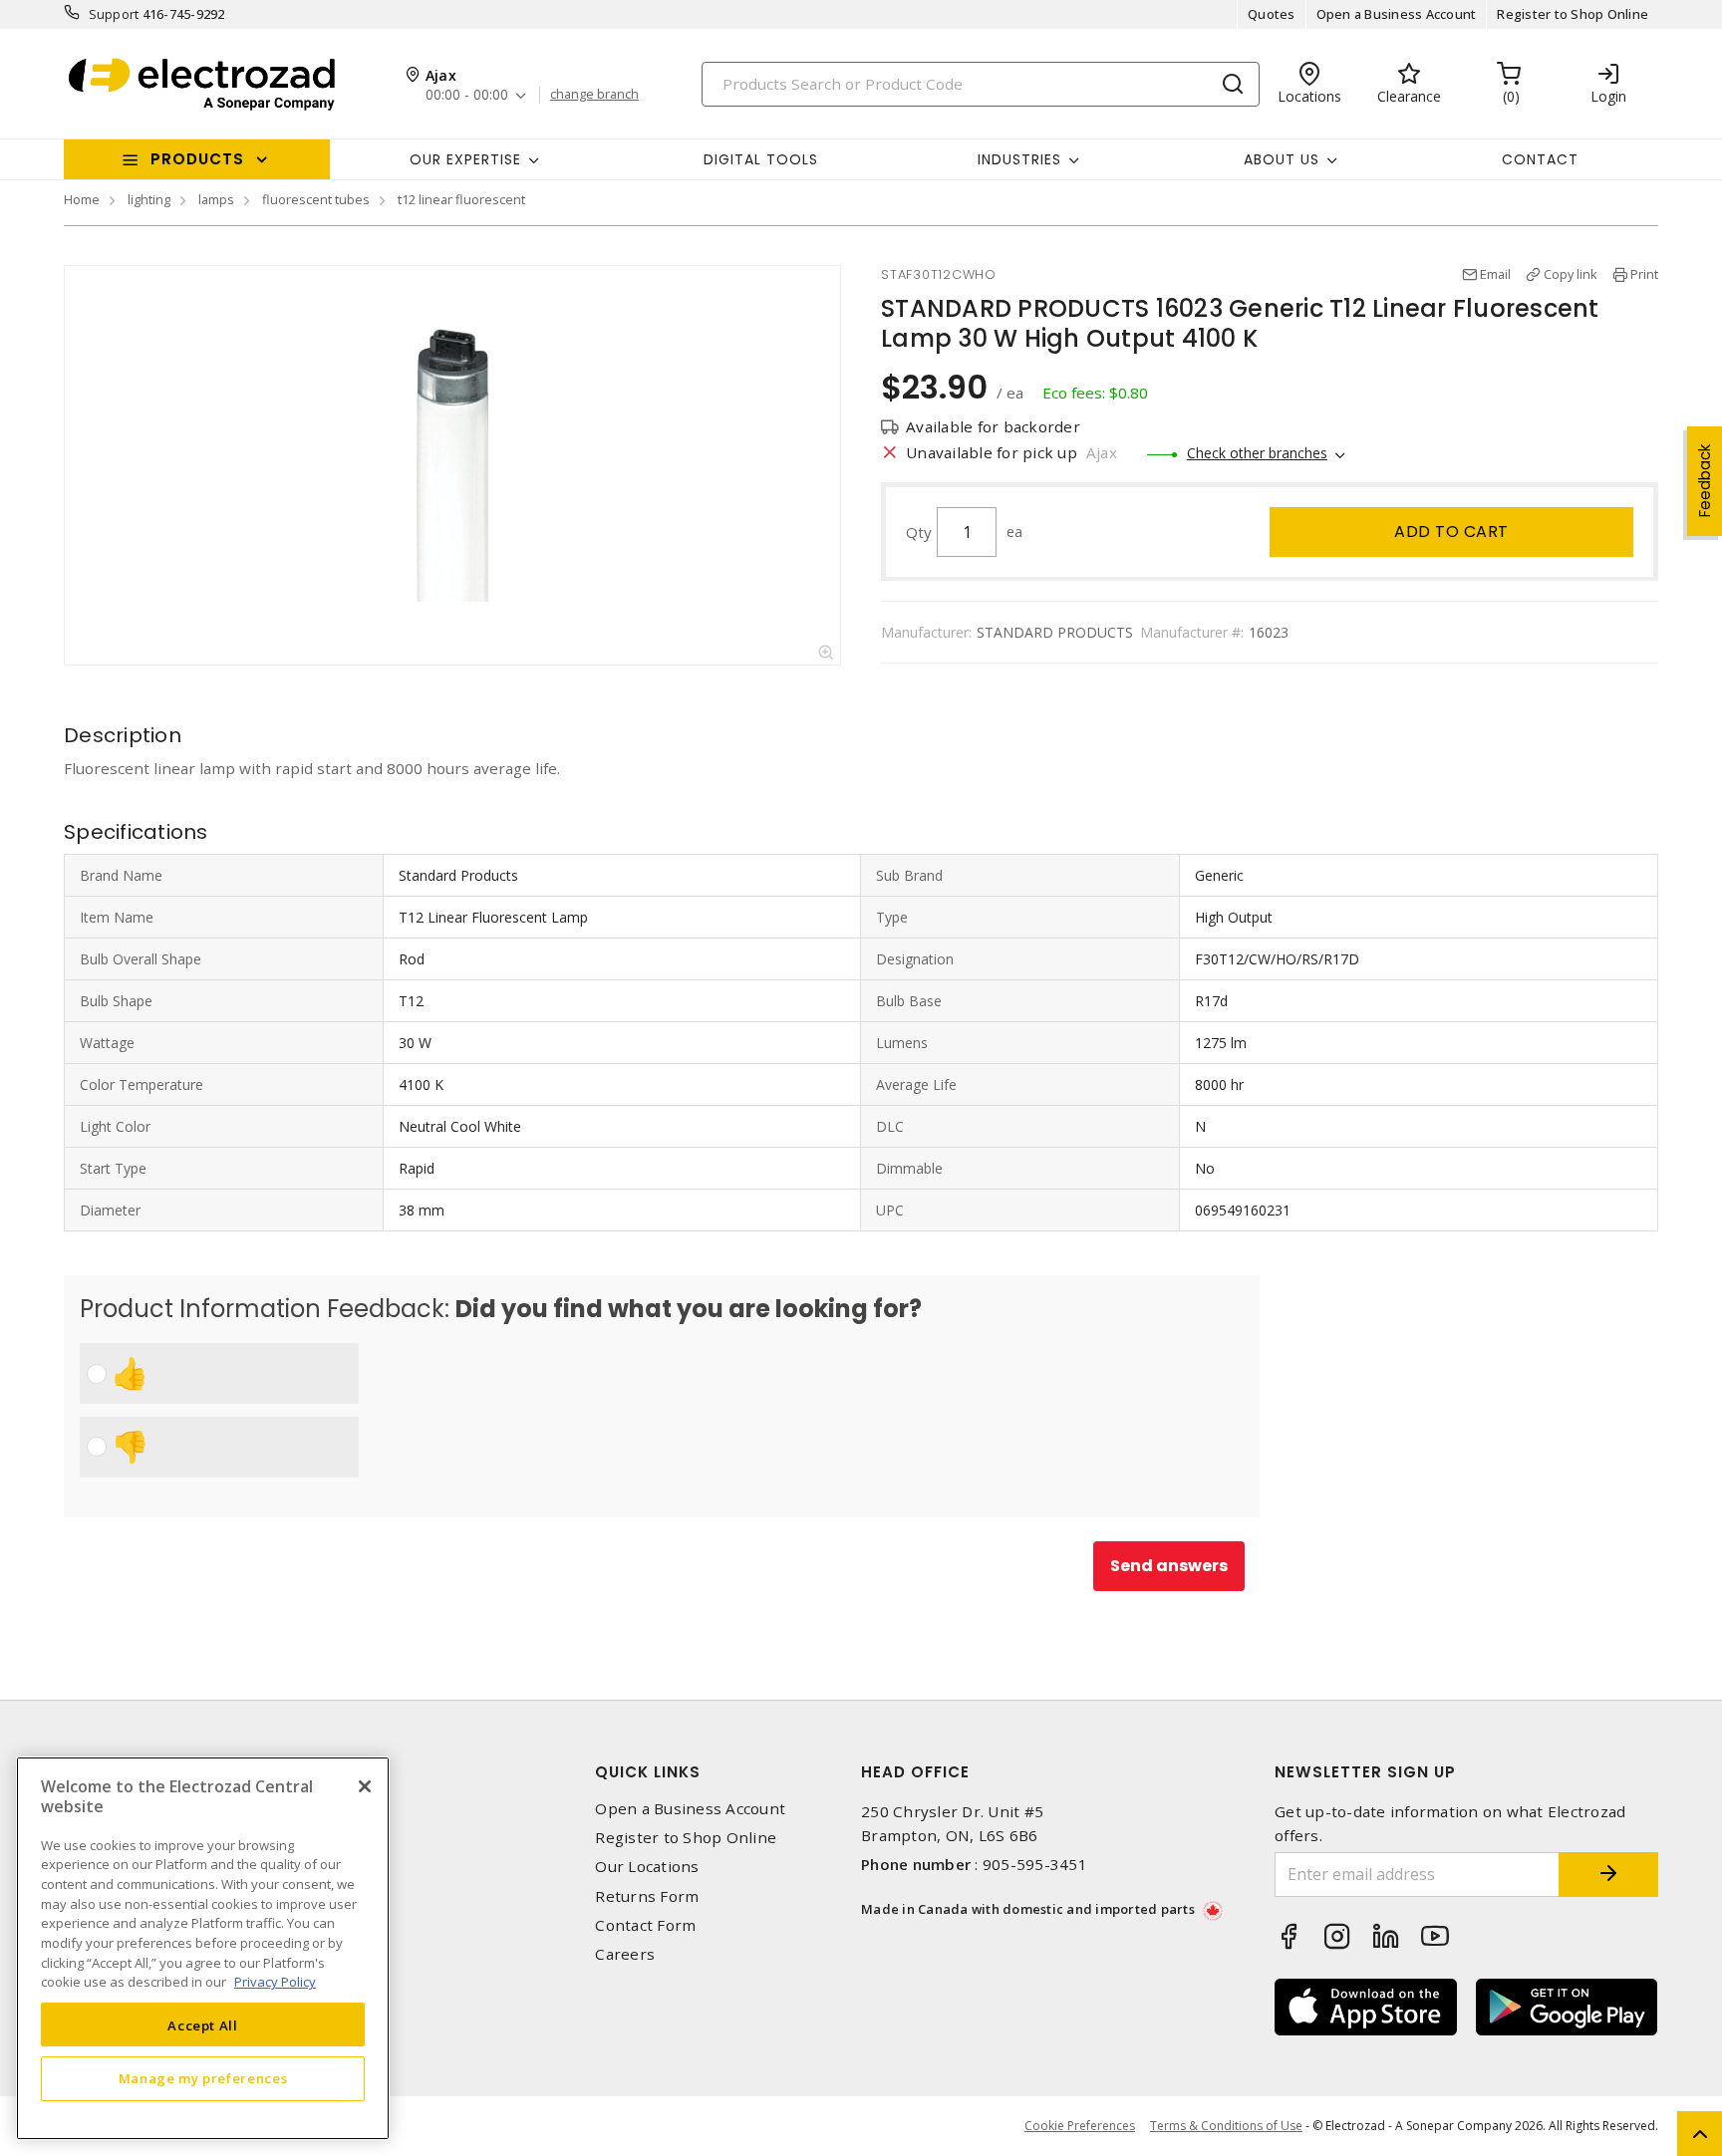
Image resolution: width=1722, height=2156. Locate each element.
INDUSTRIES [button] (1019, 159)
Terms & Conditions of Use (1226, 2126)
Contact (1540, 159)
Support (114, 14)
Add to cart (1451, 532)
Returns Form (647, 1896)
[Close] (365, 1786)
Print (1644, 274)
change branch (594, 95)
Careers (625, 1954)
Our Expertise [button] (465, 159)
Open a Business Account (1397, 14)
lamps (216, 199)
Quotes (1272, 14)
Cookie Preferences (1080, 2126)
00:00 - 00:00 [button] (467, 95)
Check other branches (1257, 453)
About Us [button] (1282, 159)
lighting (149, 199)
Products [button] (197, 159)
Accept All (203, 2024)
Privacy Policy (275, 1982)
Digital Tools (761, 159)
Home (82, 199)
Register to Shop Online (1573, 14)
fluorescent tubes (316, 199)
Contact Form (645, 1925)
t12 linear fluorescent (461, 199)
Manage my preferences (203, 2078)
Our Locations (647, 1867)
